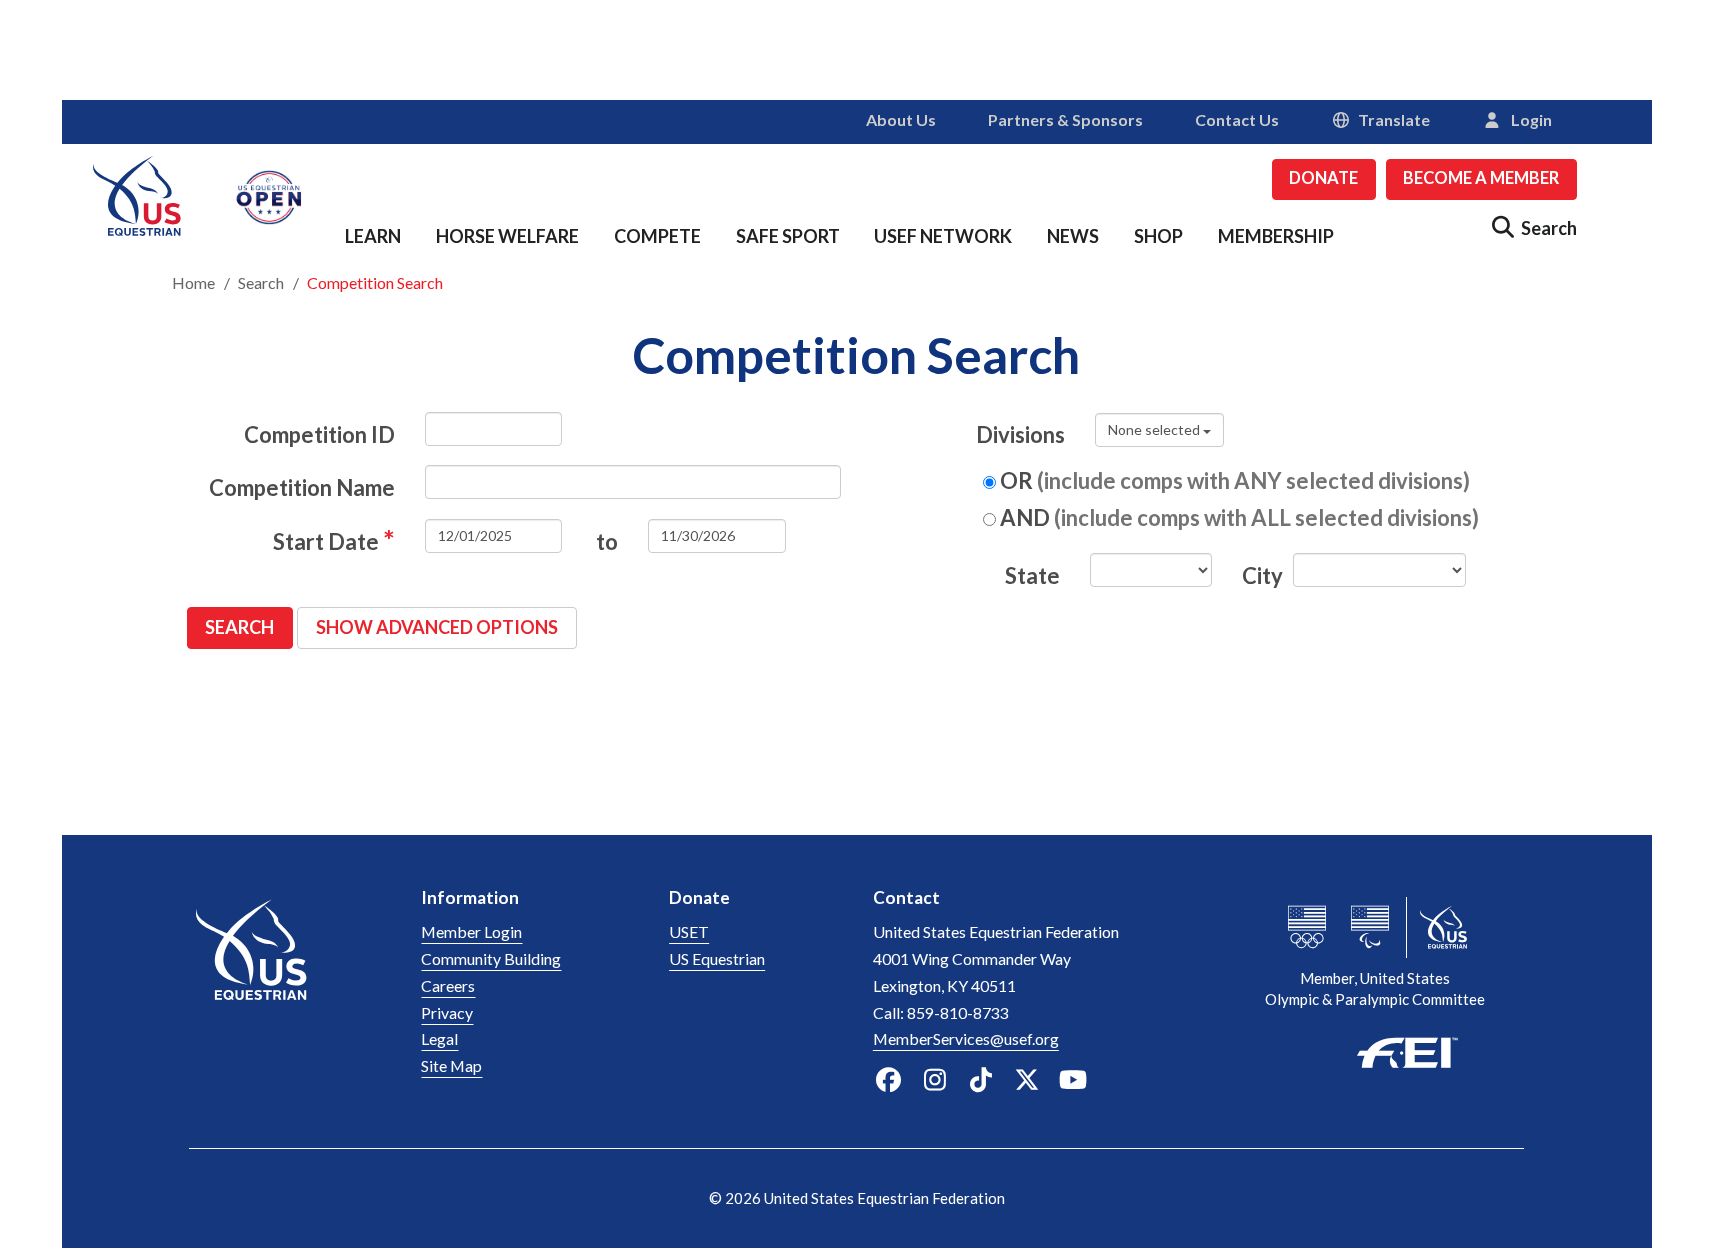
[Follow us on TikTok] (980, 1080)
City (1260, 575)
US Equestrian (717, 958)
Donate (1323, 178)
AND (1237, 517)
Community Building (491, 958)
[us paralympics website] (1369, 927)
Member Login (471, 931)
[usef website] (1443, 927)
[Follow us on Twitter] (1027, 1080)
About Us (901, 119)
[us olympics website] (1306, 927)
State (1032, 575)
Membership (1276, 236)
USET (689, 931)
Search (261, 282)
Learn (373, 236)
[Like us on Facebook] (888, 1080)
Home (193, 282)
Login (1527, 119)
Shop (1158, 236)
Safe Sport (788, 236)
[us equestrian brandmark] (290, 987)
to (607, 541)
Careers (448, 985)
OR (1233, 480)
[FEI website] (1376, 1050)
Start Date (333, 539)
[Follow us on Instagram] (934, 1080)
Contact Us (1237, 119)
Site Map (451, 1065)
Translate (1394, 119)
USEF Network (943, 236)
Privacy (447, 1012)
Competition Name (302, 487)
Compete (657, 236)
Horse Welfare (507, 236)
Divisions (1020, 434)
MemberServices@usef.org (966, 1038)
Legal (439, 1038)
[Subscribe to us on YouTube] (1073, 1080)
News (1073, 236)
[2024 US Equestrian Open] (269, 194)
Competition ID (319, 434)
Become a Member (1481, 178)
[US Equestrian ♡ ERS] (137, 192)
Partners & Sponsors (1065, 119)
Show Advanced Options (437, 627)
